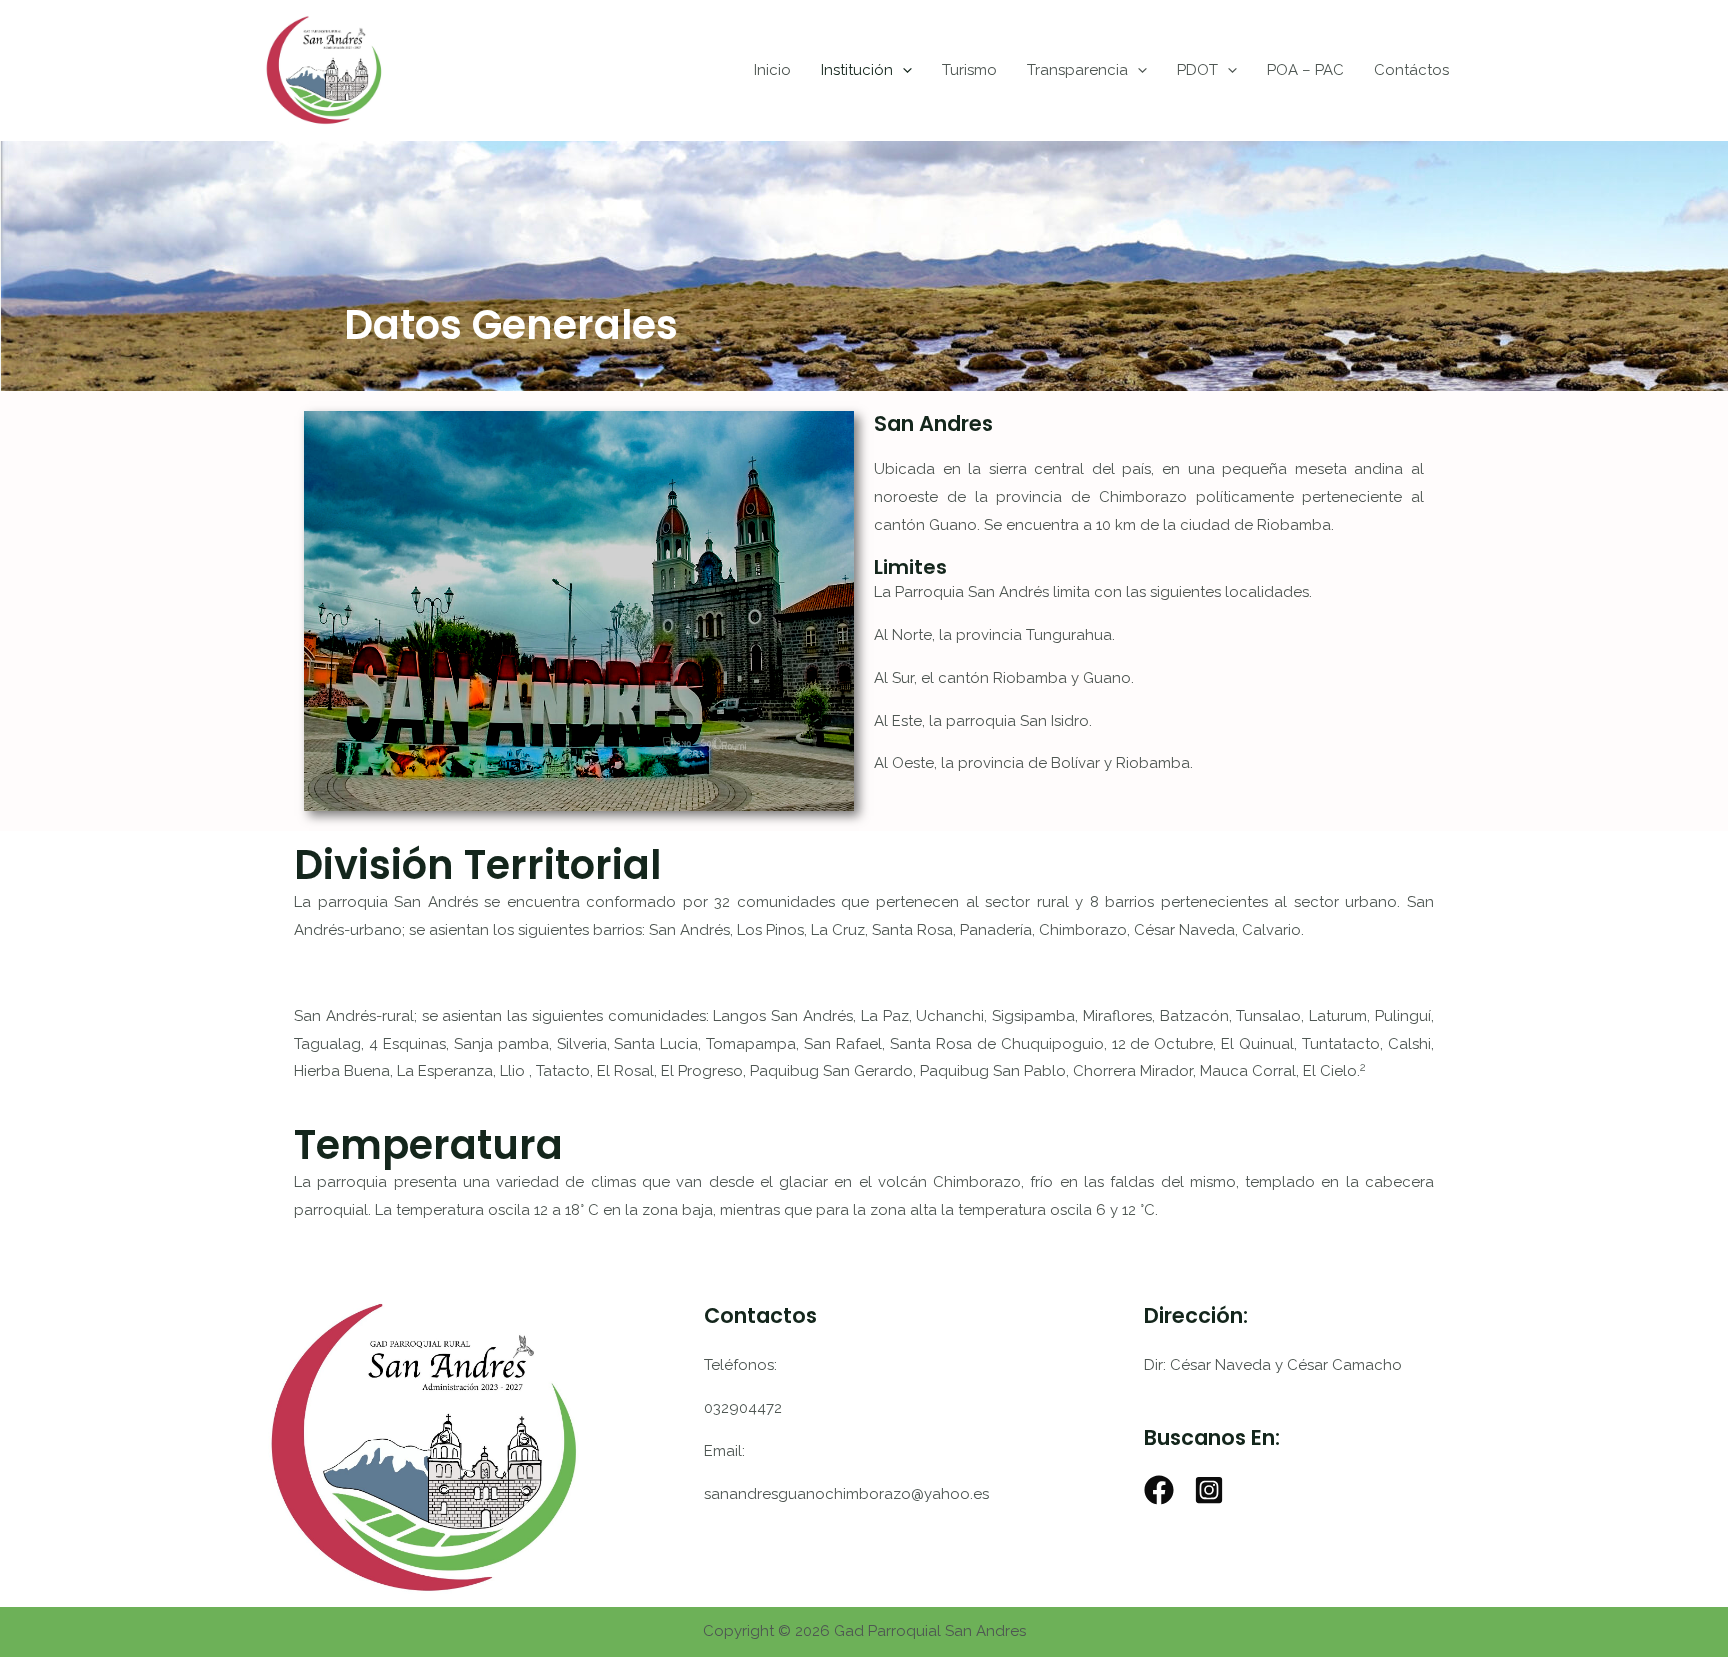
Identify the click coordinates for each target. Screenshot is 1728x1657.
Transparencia (1077, 70)
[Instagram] (1209, 1490)
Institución (857, 70)
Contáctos (1411, 70)
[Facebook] (1159, 1490)
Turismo (969, 70)
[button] (902, 70)
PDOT (1197, 70)
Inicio (772, 70)
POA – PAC (1305, 70)
